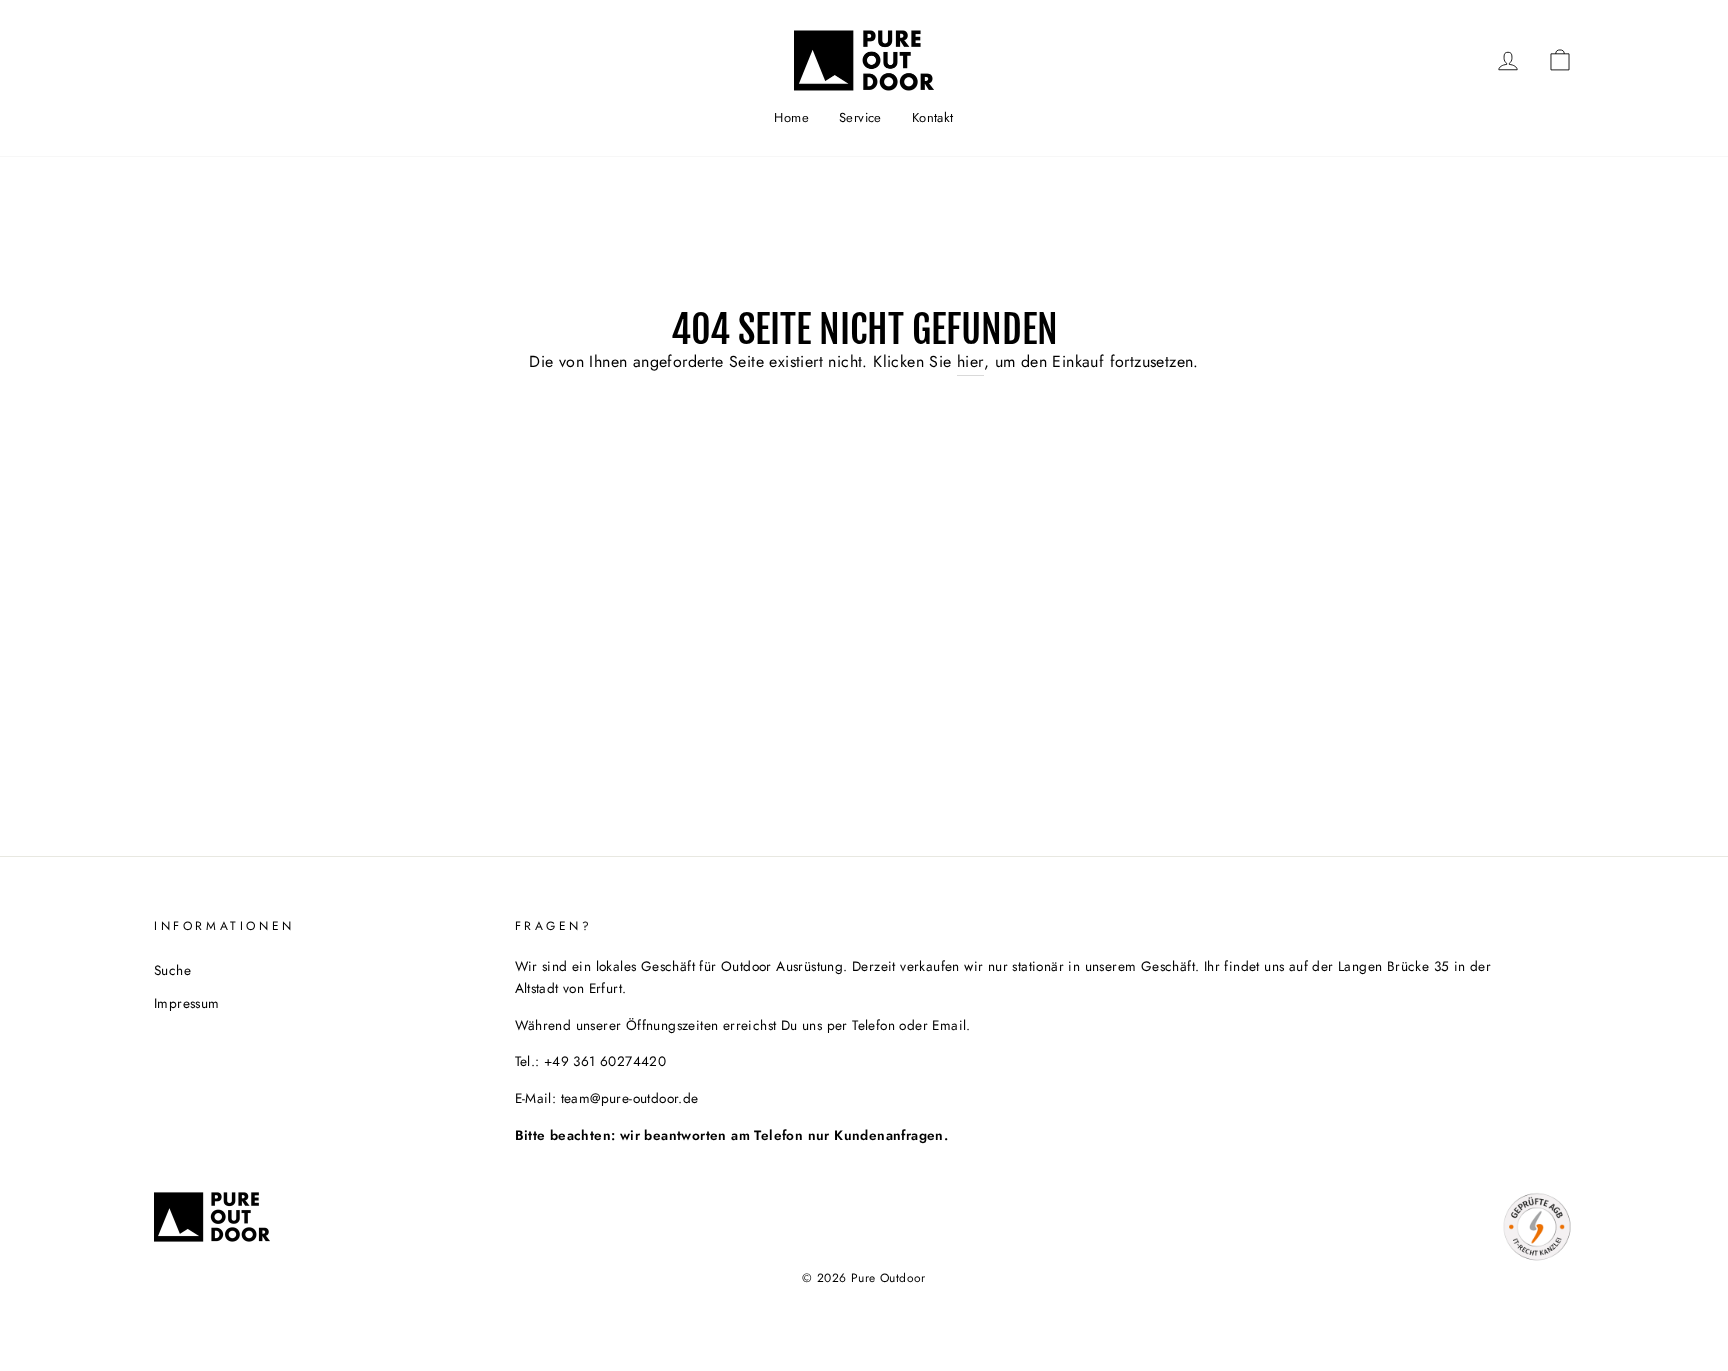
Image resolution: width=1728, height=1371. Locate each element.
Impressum (187, 1003)
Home (791, 117)
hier (970, 361)
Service (860, 117)
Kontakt (933, 117)
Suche (172, 970)
